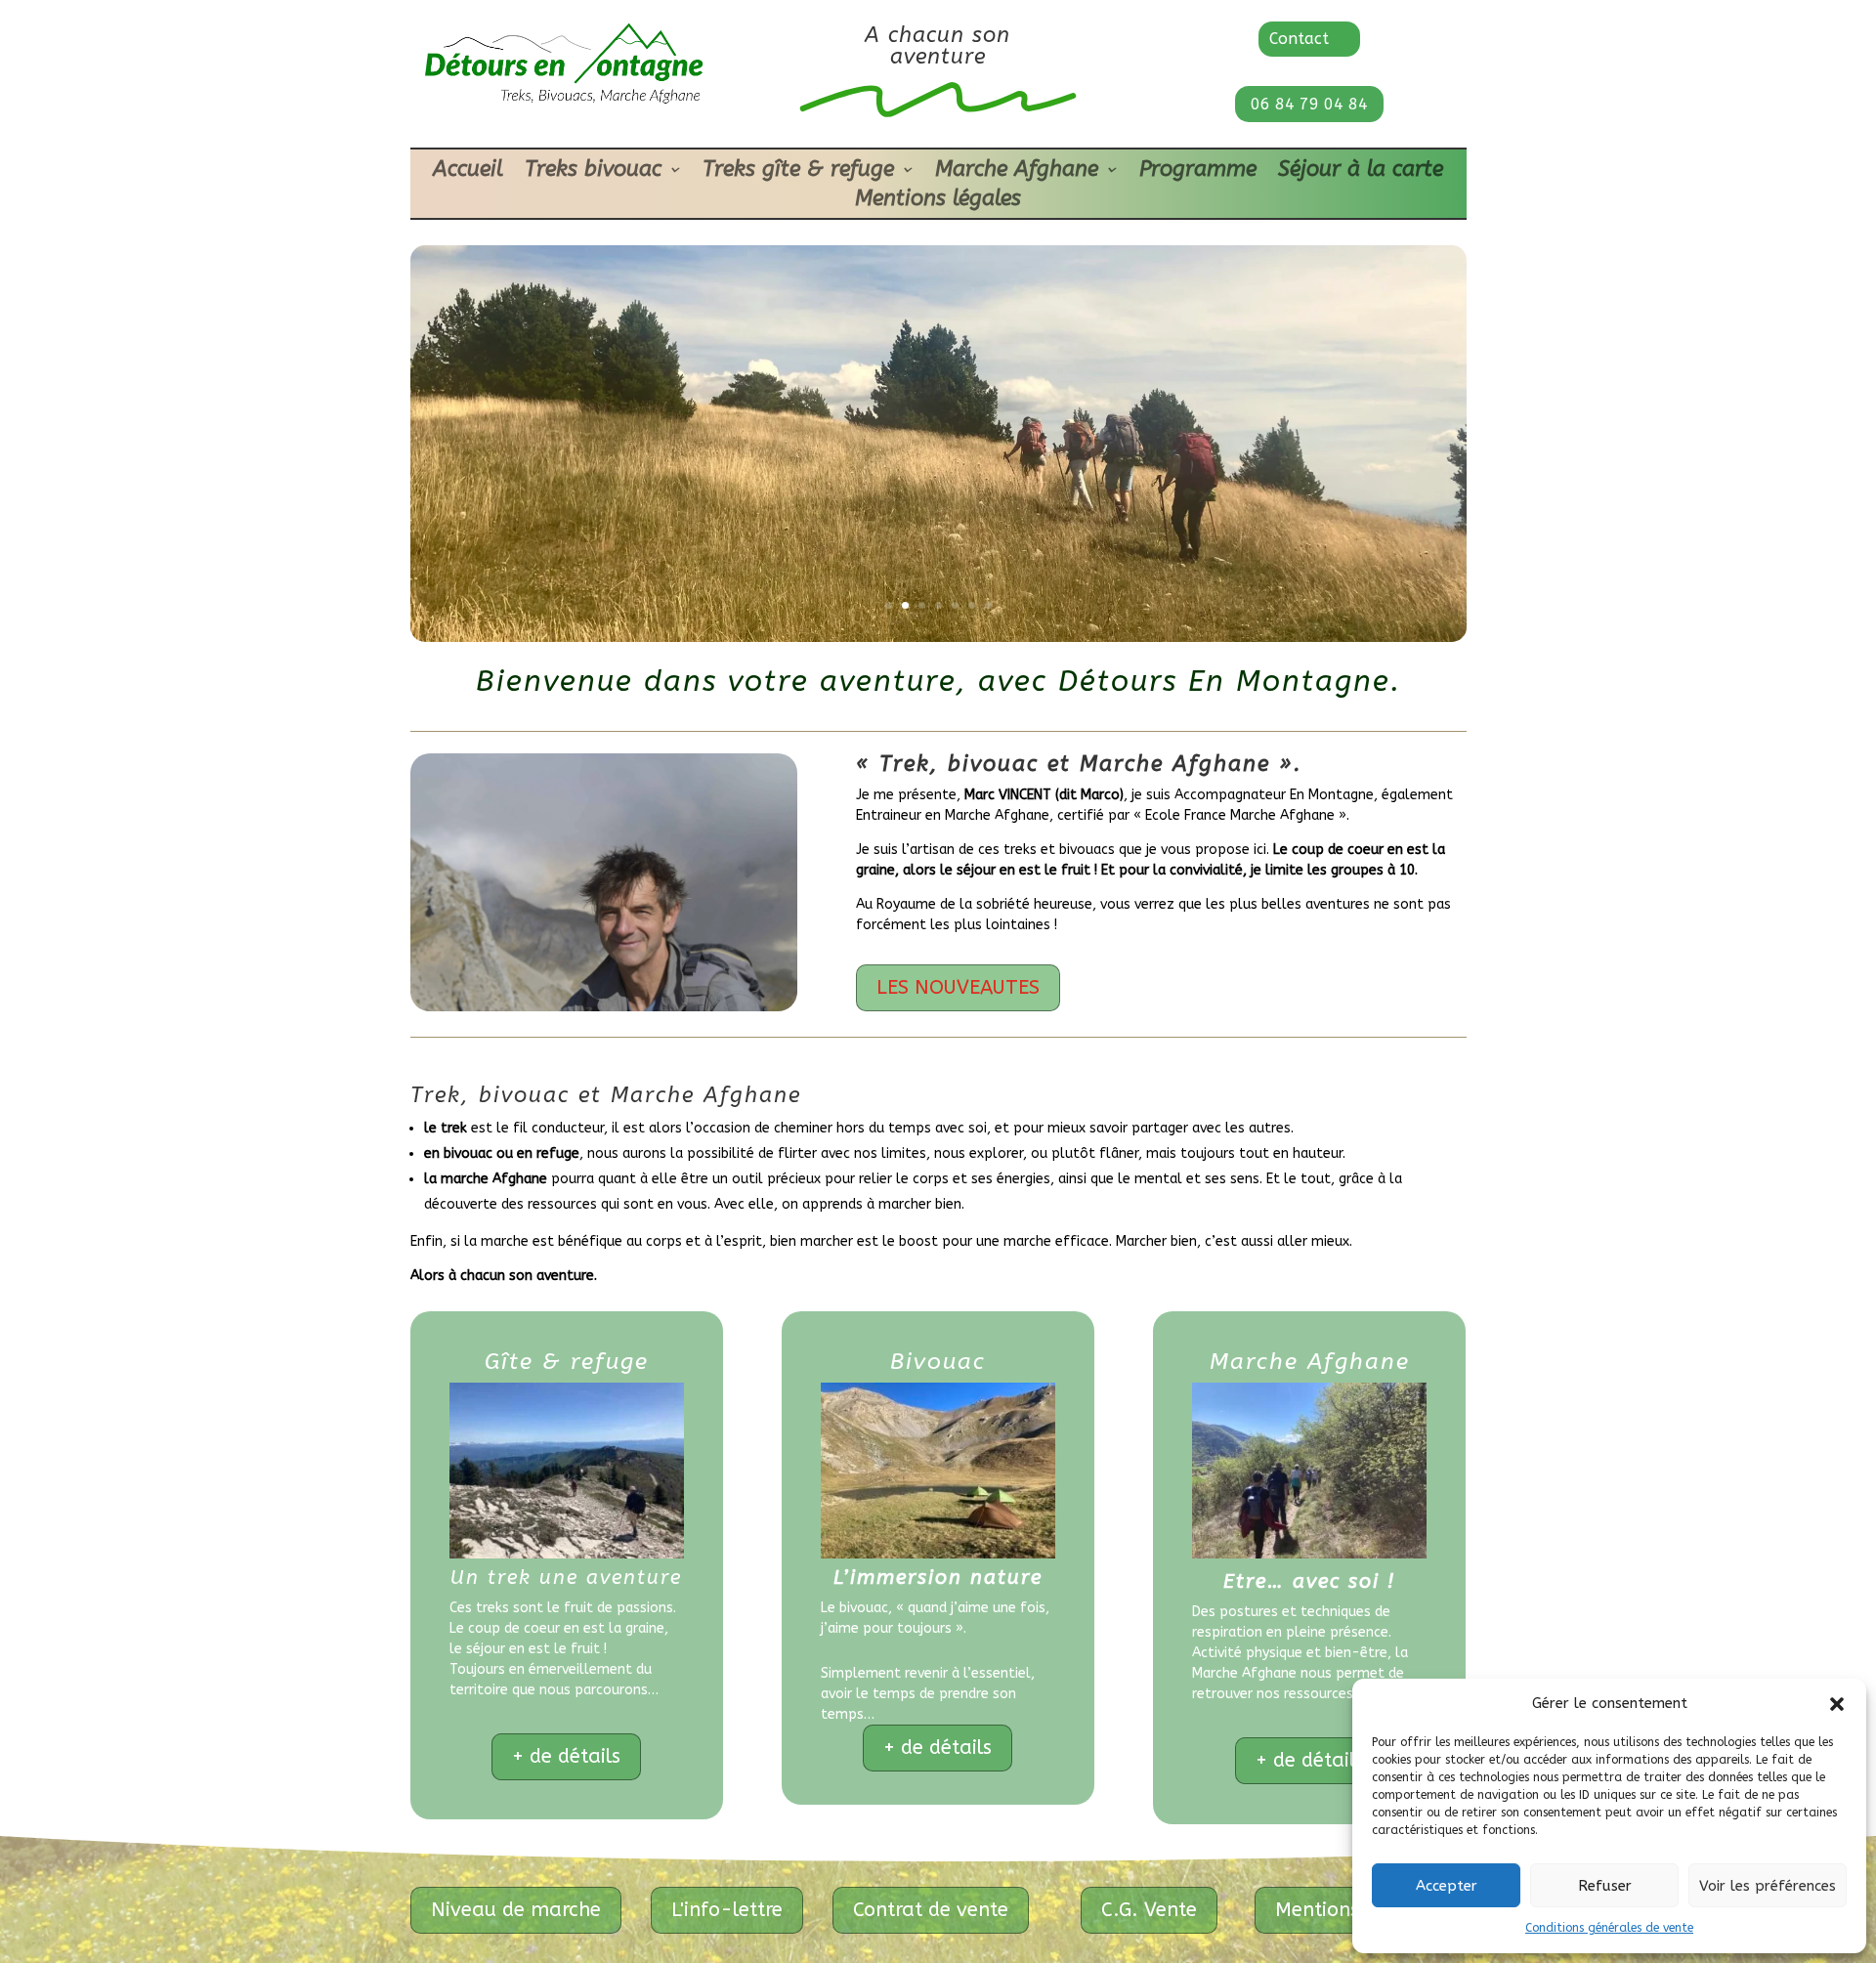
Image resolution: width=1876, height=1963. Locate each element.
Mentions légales (938, 201)
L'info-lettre (727, 1910)
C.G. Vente (1149, 1910)
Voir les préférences (1768, 1886)
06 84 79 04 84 (1309, 104)
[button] (1837, 1704)
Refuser (1605, 1886)
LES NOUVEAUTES (958, 987)
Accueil (468, 172)
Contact (1299, 39)
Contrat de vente (931, 1910)
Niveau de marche (516, 1910)
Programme (1198, 172)
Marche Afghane (1017, 172)
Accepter (1447, 1886)
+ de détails (566, 1756)
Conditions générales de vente (1609, 1928)
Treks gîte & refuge (798, 172)
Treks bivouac (593, 172)
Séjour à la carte (1361, 172)
